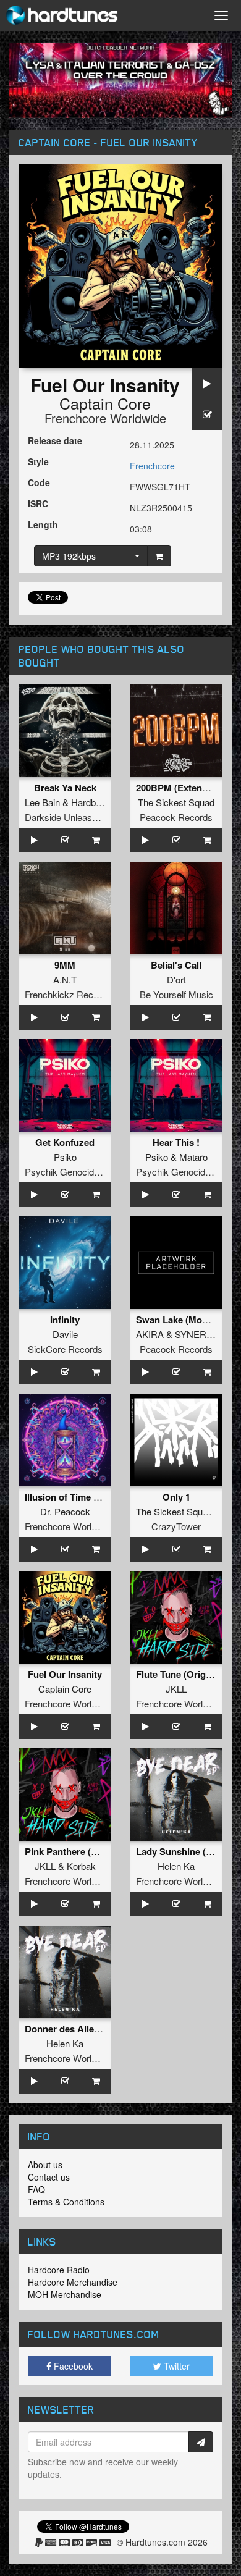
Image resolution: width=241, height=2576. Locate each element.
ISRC (38, 503)
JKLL (176, 1689)
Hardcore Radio (59, 2270)
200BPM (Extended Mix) (188, 788)
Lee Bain (42, 802)
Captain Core (105, 403)
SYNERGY (197, 1334)
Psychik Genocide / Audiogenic (88, 1172)
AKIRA (150, 1334)
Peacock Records (176, 817)
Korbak (81, 1866)
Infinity (65, 1320)
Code (39, 482)
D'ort (176, 979)
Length (43, 524)
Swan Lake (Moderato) (184, 1320)
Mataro (193, 1157)
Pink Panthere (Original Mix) (86, 1851)
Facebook (72, 2366)
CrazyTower (176, 1526)
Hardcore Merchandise (73, 2282)
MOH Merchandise (65, 2294)
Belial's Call (176, 965)
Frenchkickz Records (68, 994)
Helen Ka (176, 1866)
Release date (55, 440)
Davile (65, 1334)
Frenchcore (152, 466)
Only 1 (176, 1497)
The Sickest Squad (176, 802)
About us (45, 2165)
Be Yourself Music (176, 994)
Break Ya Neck (65, 788)
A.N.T (65, 979)
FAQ (36, 2189)
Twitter (175, 2366)
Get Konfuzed (65, 1142)
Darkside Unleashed (66, 817)
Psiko (65, 1157)
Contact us (49, 2177)
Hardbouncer (97, 802)
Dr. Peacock (65, 1511)
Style (38, 461)
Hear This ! (176, 1142)
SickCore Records (65, 1349)
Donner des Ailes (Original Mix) (92, 2029)
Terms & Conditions (66, 2202)
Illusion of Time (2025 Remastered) (99, 1497)
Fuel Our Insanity (65, 1674)
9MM (65, 965)
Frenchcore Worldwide (105, 418)
